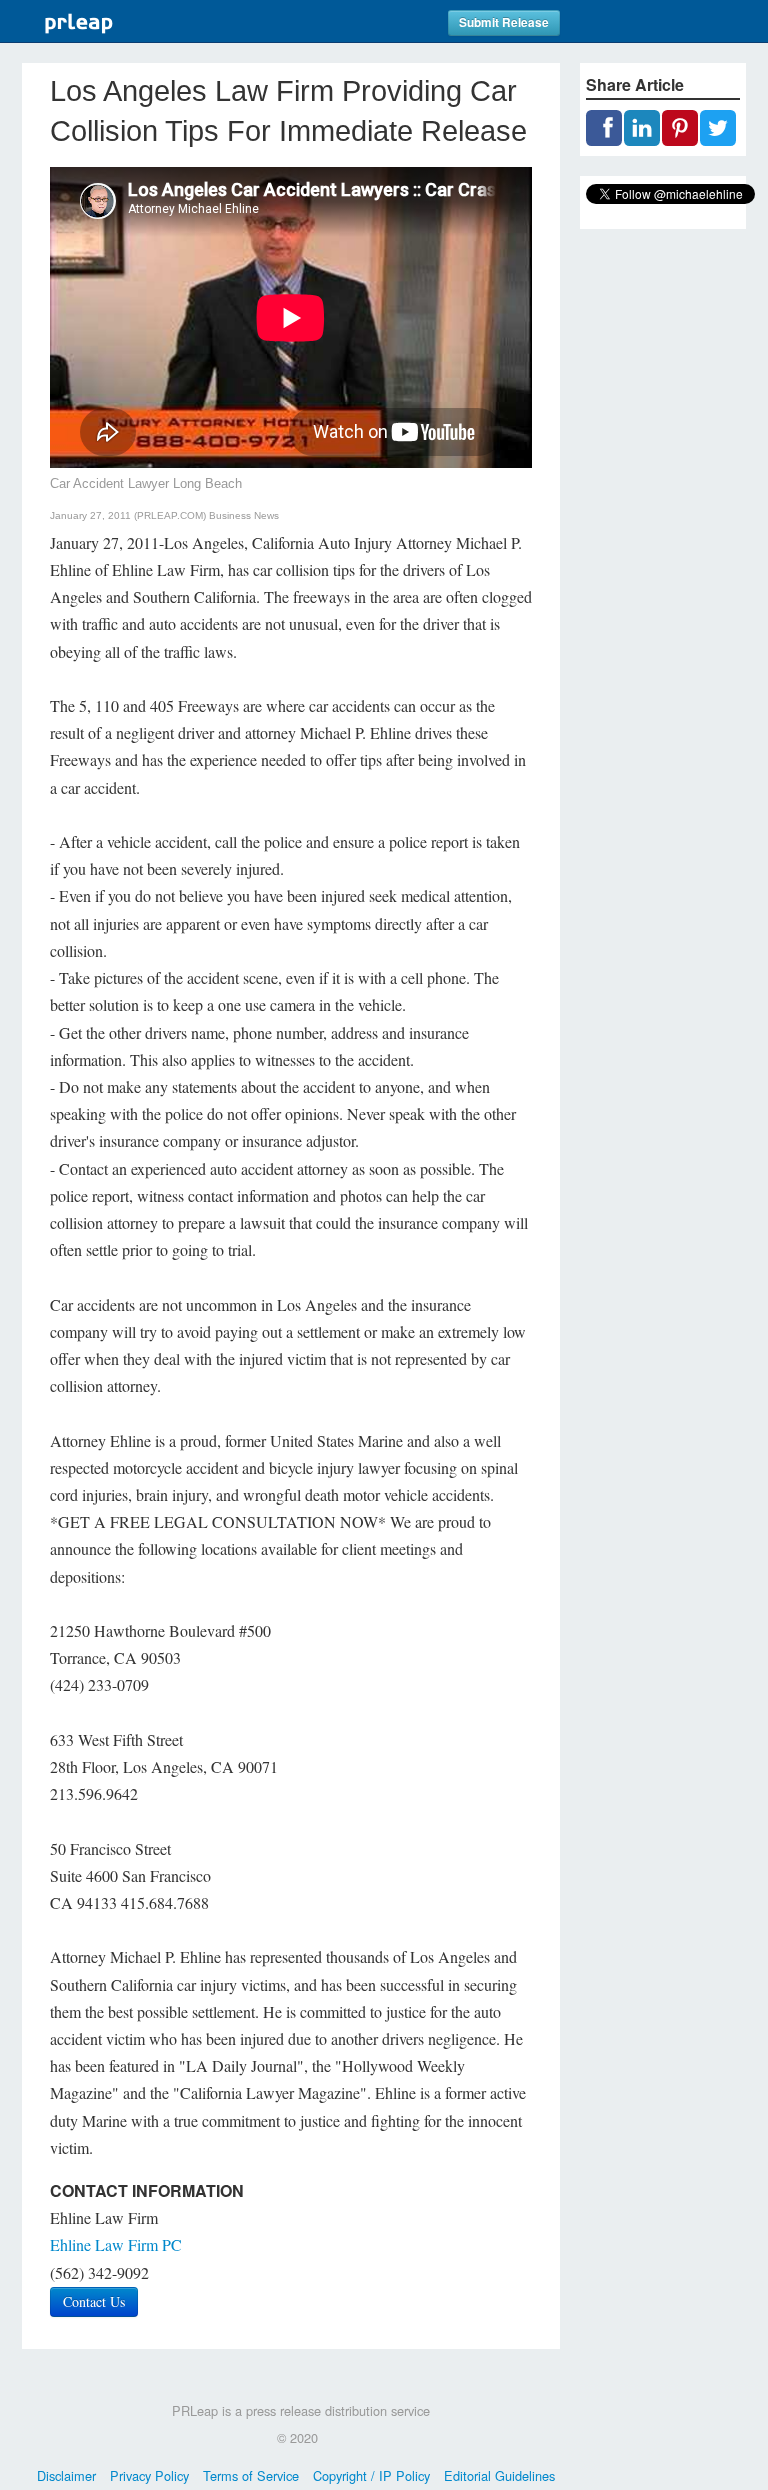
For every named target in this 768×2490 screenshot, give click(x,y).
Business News (244, 515)
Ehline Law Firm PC (116, 2244)
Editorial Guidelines (499, 2475)
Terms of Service (251, 2475)
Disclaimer (66, 2475)
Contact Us (94, 2301)
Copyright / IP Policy (371, 2475)
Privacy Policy (149, 2475)
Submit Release (504, 22)
